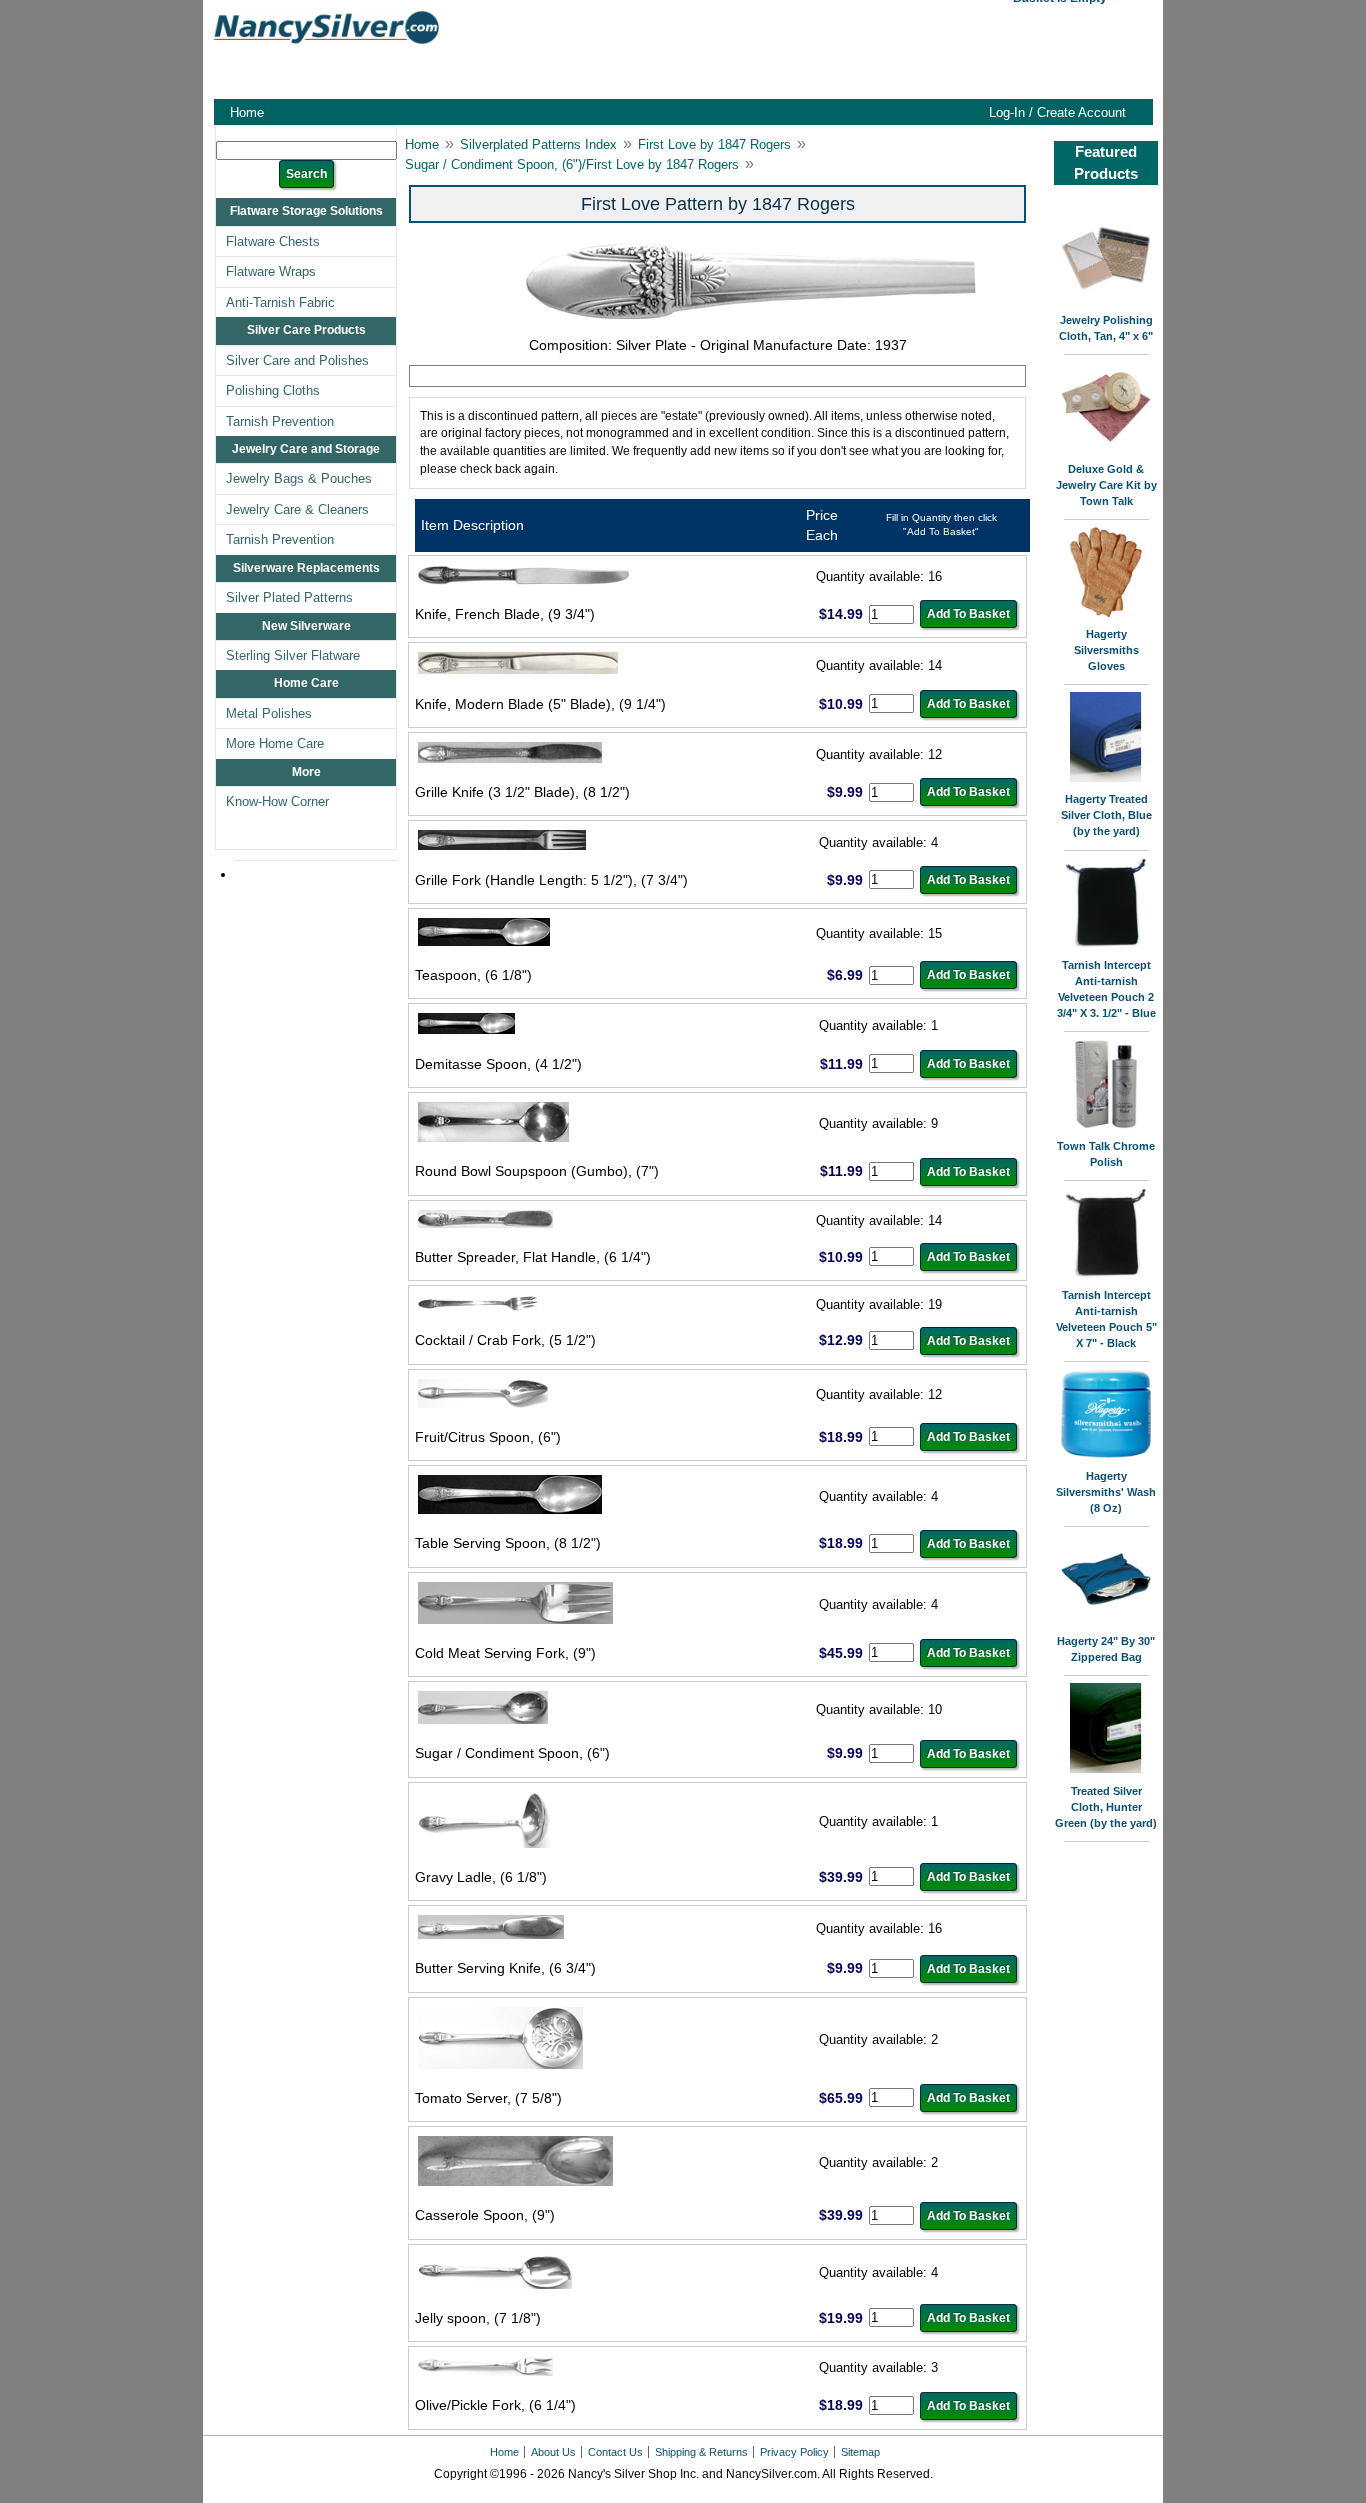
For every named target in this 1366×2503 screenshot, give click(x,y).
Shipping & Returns (701, 2452)
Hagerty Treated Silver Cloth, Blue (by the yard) (1106, 815)
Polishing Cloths (273, 390)
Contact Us (615, 2452)
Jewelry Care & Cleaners (297, 509)
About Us (553, 2452)
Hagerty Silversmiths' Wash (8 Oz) (1106, 1492)
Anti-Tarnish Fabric (280, 302)
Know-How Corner (277, 801)
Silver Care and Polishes (297, 360)
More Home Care (275, 743)
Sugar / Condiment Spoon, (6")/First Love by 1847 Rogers (572, 164)
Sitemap (860, 2452)
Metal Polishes (269, 713)
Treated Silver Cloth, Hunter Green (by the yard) (1106, 1807)
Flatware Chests (273, 241)
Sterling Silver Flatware (293, 655)
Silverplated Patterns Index (538, 144)
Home (247, 112)
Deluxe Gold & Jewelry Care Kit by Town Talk (1106, 485)
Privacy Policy (794, 2452)
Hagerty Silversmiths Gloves (1106, 650)
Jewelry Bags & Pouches (299, 478)
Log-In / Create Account (1057, 112)
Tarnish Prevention (280, 421)
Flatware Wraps (271, 271)
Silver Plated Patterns (289, 597)
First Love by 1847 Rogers (714, 144)
